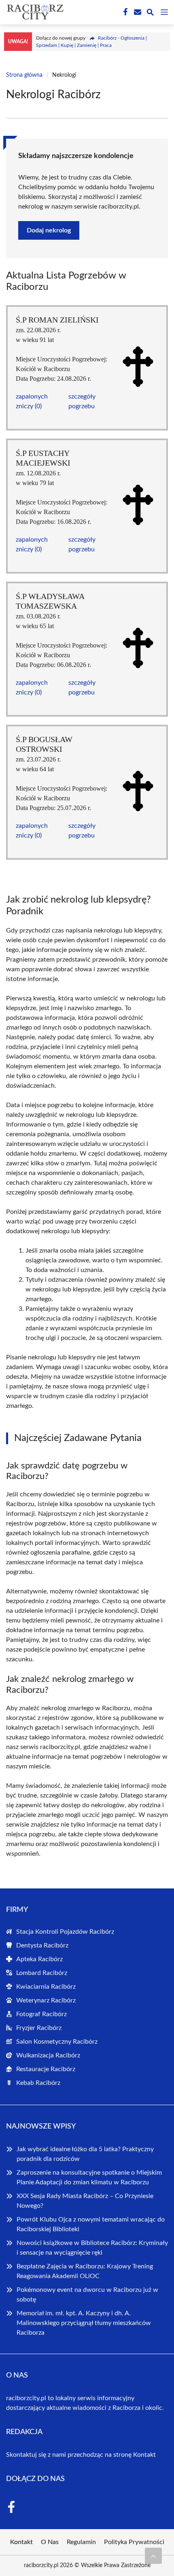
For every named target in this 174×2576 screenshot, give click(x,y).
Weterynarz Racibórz (46, 2000)
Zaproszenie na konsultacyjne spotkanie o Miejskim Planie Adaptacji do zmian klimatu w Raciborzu (89, 2177)
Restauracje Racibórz (46, 2069)
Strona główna (24, 75)
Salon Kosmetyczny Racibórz (57, 2042)
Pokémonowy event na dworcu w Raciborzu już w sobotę (87, 2295)
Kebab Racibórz (38, 2083)
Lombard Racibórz (42, 1973)
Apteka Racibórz (39, 1959)
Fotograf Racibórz (41, 2014)
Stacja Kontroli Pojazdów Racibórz (65, 1932)
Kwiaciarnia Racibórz (46, 1987)
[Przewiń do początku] (153, 2556)
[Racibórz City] (34, 12)
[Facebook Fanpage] (125, 12)
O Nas (50, 2542)
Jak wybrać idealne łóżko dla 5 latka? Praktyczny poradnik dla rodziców (85, 2154)
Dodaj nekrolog (49, 230)
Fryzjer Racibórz (39, 2028)
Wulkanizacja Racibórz (48, 2055)
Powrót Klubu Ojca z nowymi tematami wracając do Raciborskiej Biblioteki (91, 2224)
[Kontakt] (137, 12)
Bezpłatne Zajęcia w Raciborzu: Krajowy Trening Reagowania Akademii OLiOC (85, 2271)
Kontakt (144, 2455)
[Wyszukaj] (150, 14)
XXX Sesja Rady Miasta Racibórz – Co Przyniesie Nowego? (85, 2201)
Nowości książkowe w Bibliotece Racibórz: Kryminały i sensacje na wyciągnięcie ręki (92, 2248)
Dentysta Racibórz (42, 1945)
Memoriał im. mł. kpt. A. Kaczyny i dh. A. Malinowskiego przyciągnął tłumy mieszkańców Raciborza (84, 2323)
